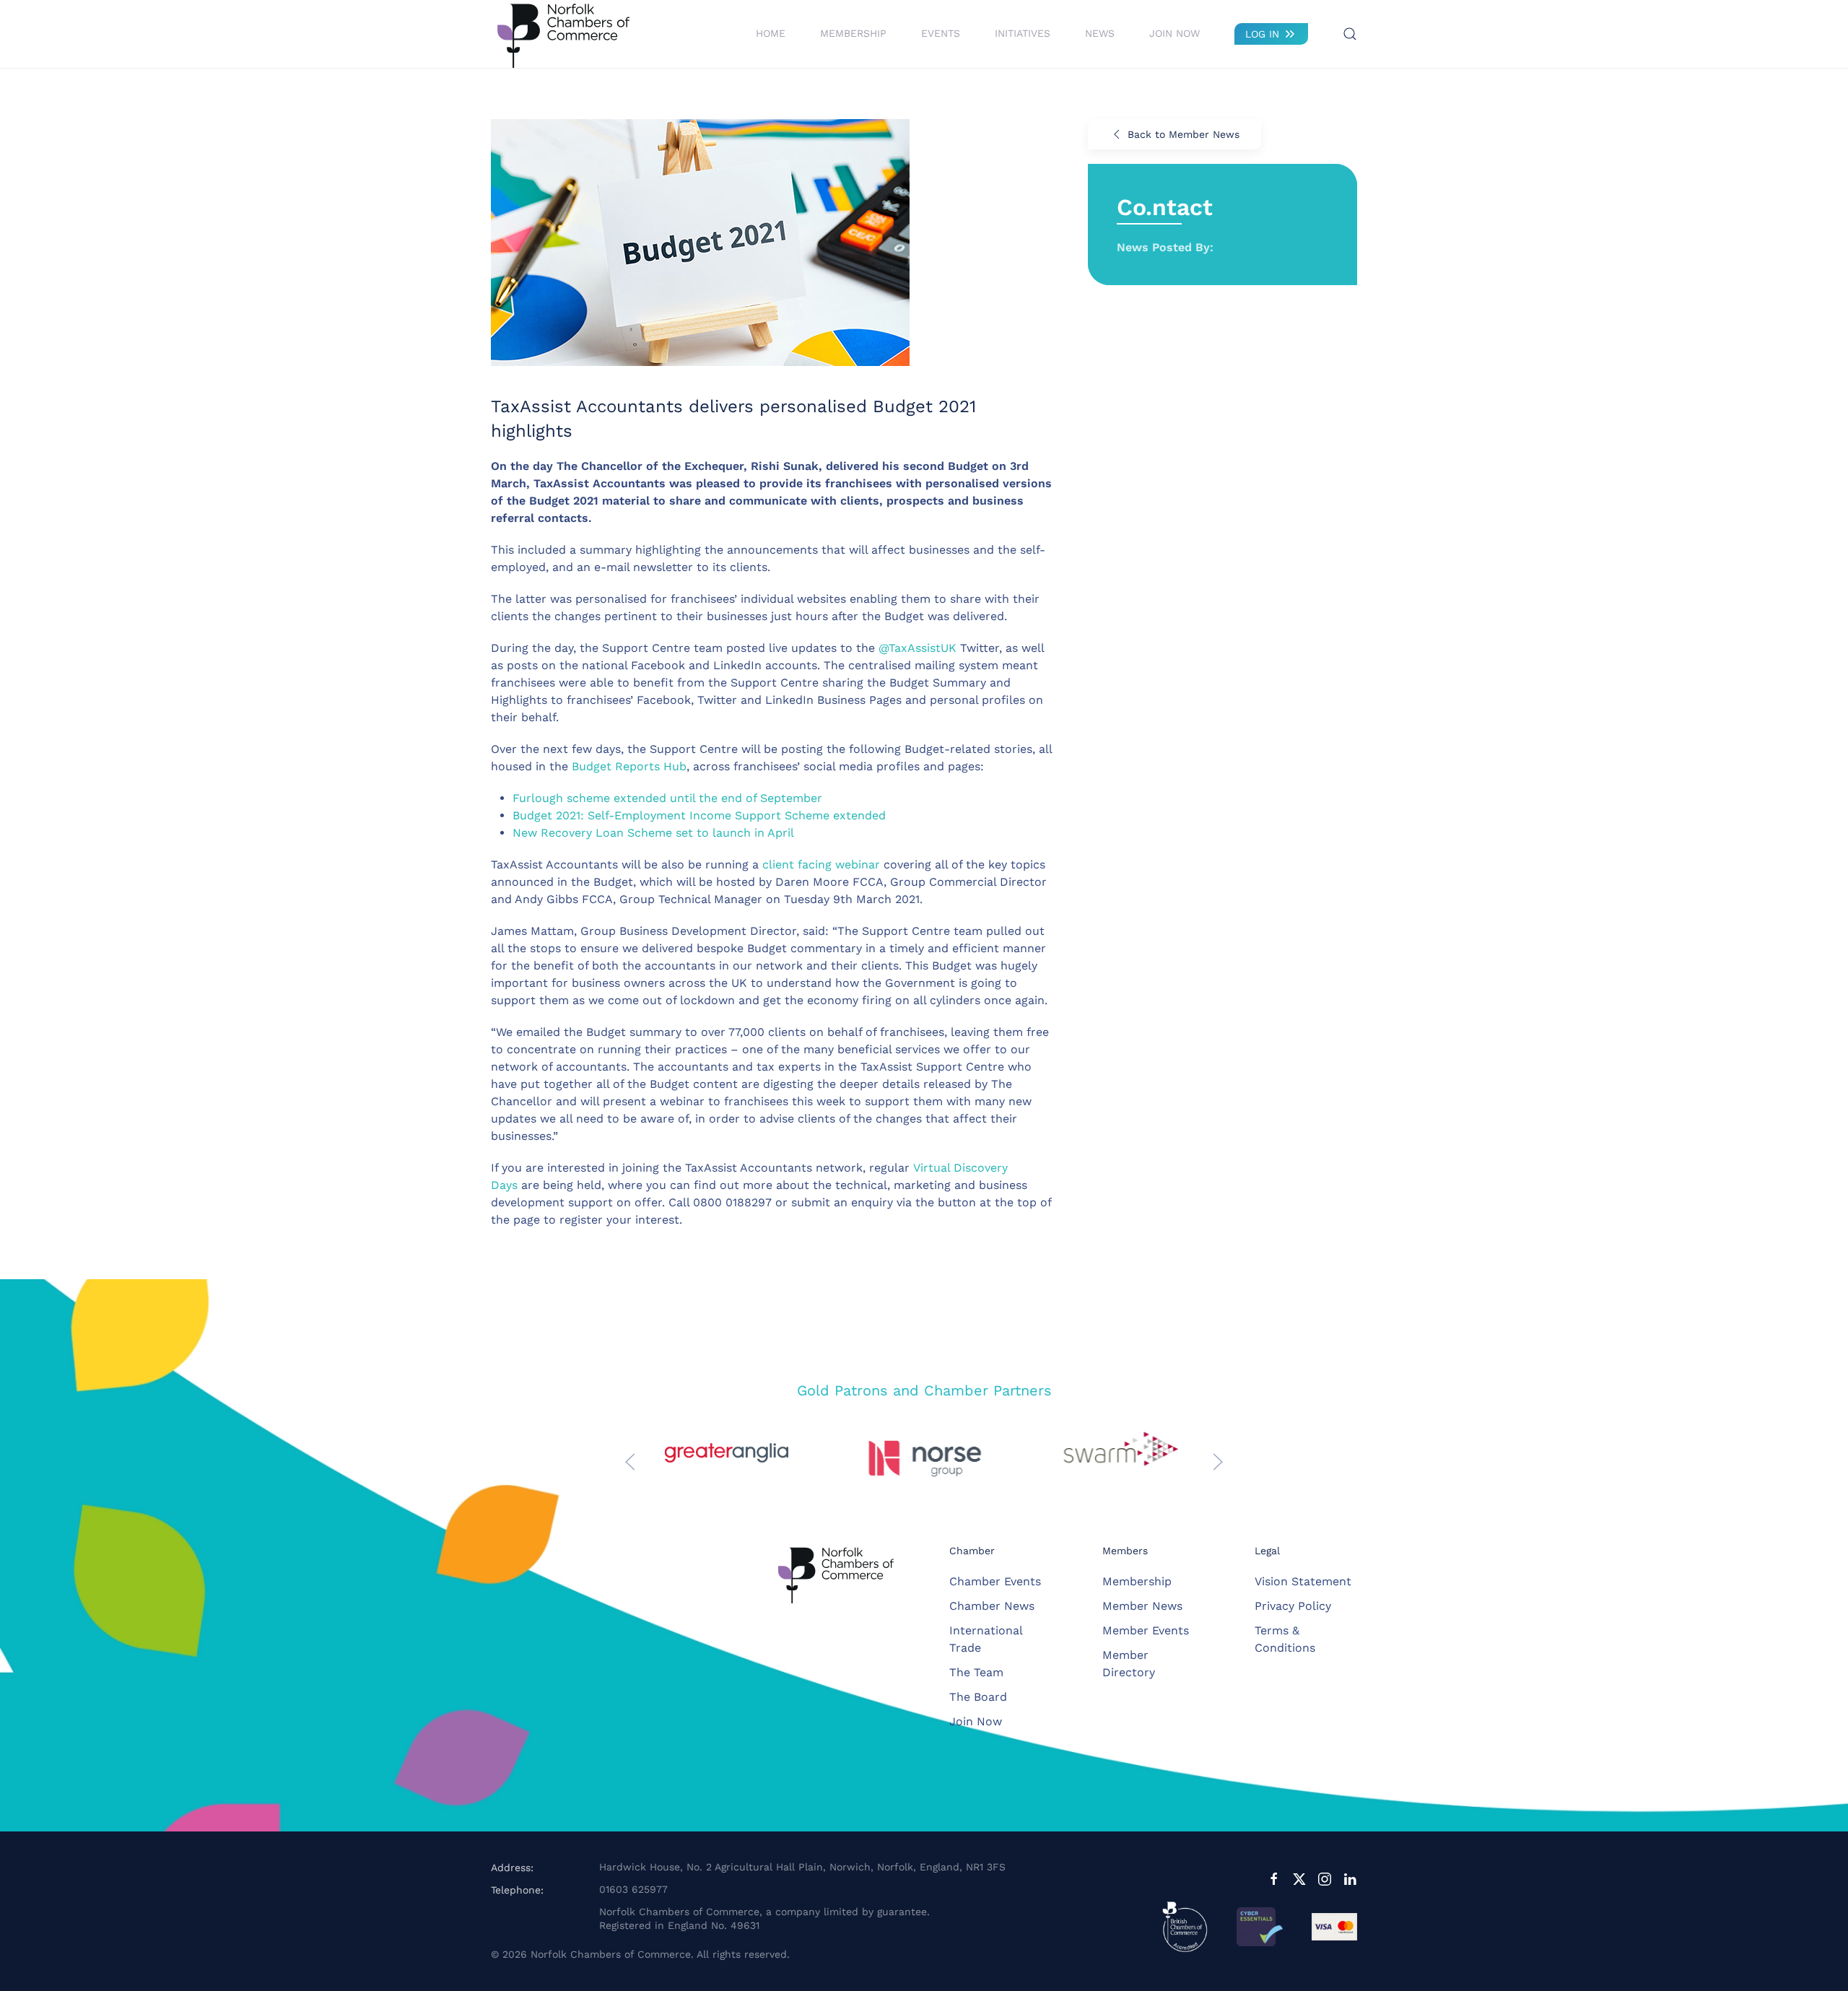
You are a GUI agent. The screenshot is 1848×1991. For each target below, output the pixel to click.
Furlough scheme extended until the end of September (667, 798)
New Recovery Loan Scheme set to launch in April (653, 833)
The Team (976, 1672)
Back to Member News (1184, 134)
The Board (978, 1697)
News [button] (1100, 33)
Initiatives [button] (1023, 33)
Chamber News (992, 1606)
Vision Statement (1303, 1581)
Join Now (1174, 33)
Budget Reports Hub (629, 766)
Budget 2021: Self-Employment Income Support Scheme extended (699, 815)
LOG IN (1262, 34)
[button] (1350, 34)
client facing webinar (821, 864)
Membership (1137, 1581)
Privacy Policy (1293, 1606)
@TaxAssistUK (918, 648)
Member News (1142, 1606)
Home (771, 33)
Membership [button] (853, 33)
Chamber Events (995, 1581)
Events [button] (941, 33)
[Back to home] (563, 34)
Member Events (1146, 1630)
